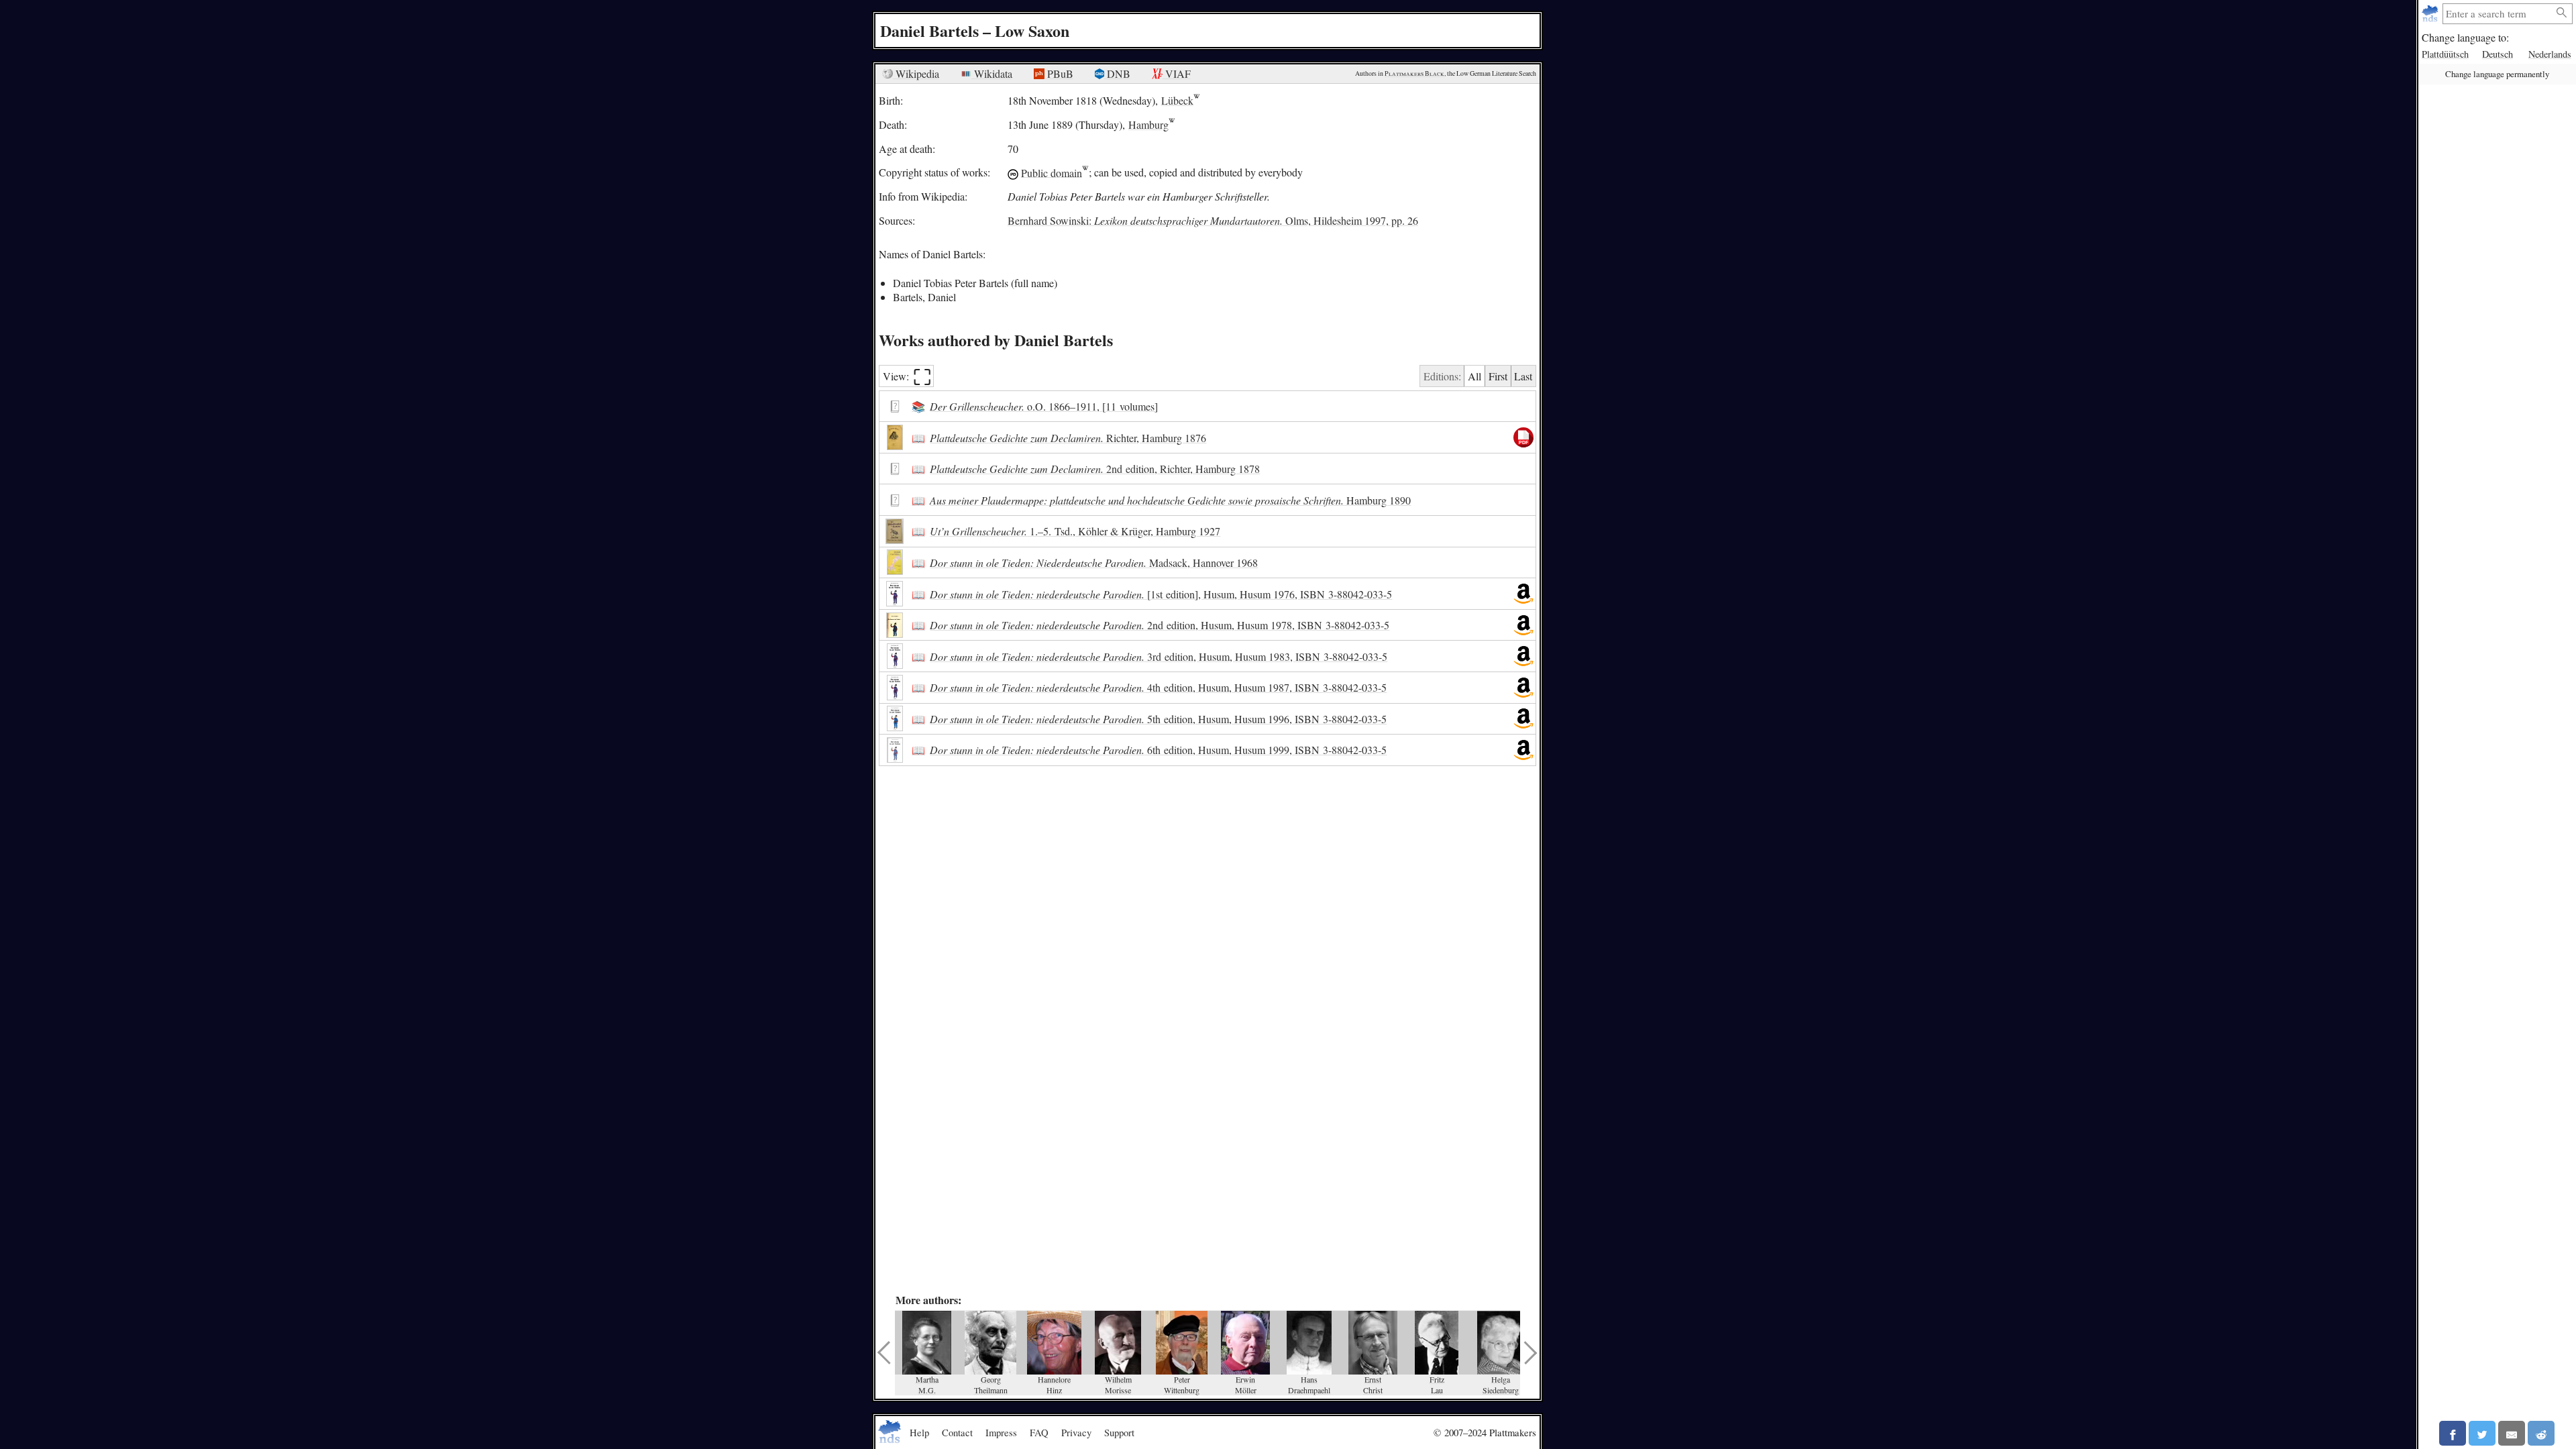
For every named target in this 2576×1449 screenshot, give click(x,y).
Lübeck (1177, 100)
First (1498, 376)
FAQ (1039, 1432)
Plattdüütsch (2445, 54)
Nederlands (2550, 54)
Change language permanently (2497, 74)
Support (1119, 1432)
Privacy (1076, 1432)
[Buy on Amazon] (1523, 594)
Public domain (1052, 172)
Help (919, 1432)
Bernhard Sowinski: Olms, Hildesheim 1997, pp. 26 (1213, 220)
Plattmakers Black (1414, 73)
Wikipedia (916, 73)
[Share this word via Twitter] (2482, 1433)
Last (1523, 376)
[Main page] (2431, 14)
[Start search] (2562, 13)
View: (907, 376)
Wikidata (992, 73)
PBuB (1059, 73)
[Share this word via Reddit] (2541, 1433)
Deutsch (2498, 54)
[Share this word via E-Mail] (2512, 1433)
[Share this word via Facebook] (2453, 1433)
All (1474, 376)
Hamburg (1148, 124)
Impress (1001, 1432)
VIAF (1177, 73)
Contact (957, 1432)
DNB (1117, 73)
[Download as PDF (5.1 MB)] (1523, 437)
